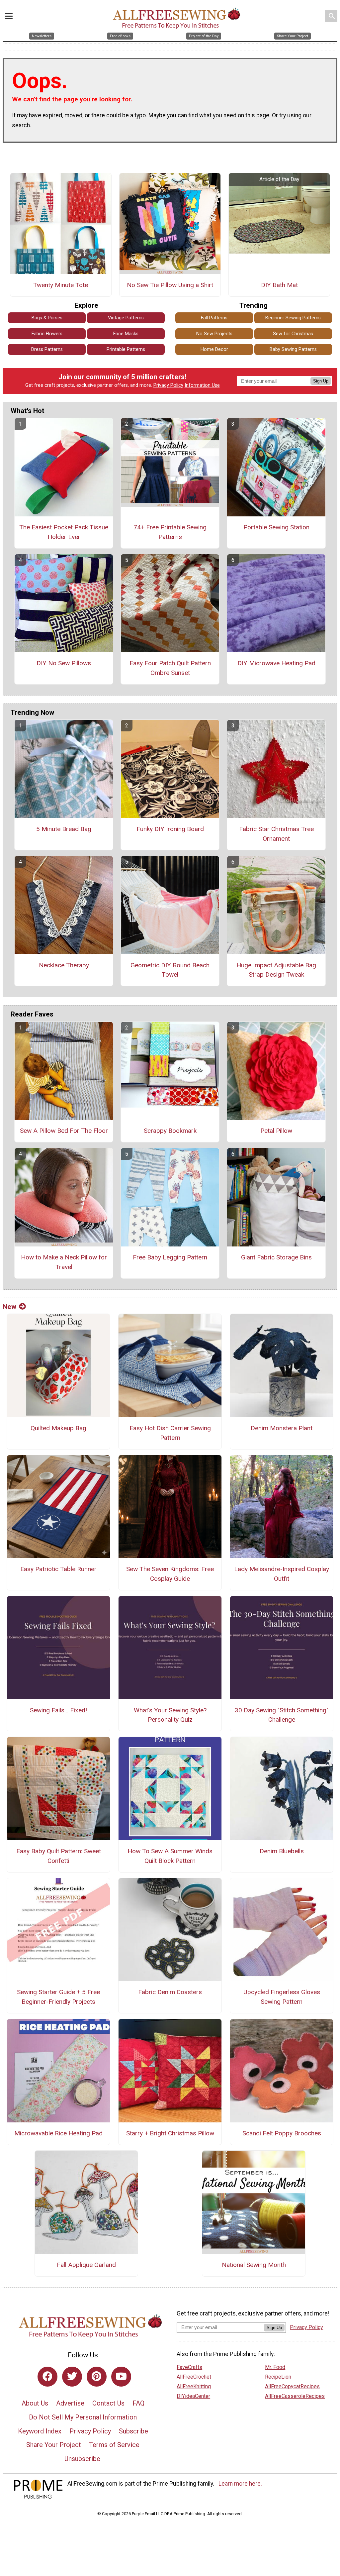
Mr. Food (275, 2367)
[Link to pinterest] (97, 2377)
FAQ (138, 2403)
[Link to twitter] (72, 2377)
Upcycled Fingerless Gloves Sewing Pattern (282, 1997)
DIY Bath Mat (279, 285)
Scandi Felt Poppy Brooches (282, 2133)
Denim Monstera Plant (282, 1428)
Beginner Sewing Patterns (293, 318)
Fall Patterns (214, 318)
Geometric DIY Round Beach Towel (170, 970)
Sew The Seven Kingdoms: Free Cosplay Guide (170, 1574)
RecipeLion (278, 2377)
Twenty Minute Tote (61, 285)
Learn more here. (240, 2484)
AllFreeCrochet (194, 2377)
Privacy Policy (168, 385)
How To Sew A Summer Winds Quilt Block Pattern (170, 1856)
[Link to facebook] (47, 2377)
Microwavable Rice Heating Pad (58, 2133)
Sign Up (321, 381)
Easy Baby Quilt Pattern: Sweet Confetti (59, 1856)
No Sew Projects (214, 334)
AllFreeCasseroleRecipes (295, 2396)
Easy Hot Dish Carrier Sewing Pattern (170, 1433)
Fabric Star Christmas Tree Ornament (276, 834)
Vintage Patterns (126, 318)
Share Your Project (54, 2445)
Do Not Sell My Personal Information (83, 2417)
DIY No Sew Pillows (64, 663)
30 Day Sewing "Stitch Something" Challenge (282, 1715)
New (9, 1307)
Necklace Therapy (64, 965)
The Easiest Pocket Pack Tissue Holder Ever (64, 532)
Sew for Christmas (293, 334)
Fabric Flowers (47, 334)
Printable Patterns (126, 349)
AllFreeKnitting (194, 2386)
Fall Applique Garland (86, 2265)
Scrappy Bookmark (170, 1131)
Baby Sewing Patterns (293, 349)
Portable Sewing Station (276, 527)
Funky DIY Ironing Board (170, 829)
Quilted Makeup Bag (58, 1428)
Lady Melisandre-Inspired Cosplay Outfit (282, 1574)
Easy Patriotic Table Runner (58, 1569)
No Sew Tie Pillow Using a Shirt (170, 285)
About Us (35, 2403)
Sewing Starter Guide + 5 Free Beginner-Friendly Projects (58, 1997)
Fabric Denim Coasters (170, 1992)
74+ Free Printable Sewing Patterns (170, 532)
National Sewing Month (254, 2265)
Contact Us (108, 2403)
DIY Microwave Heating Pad (276, 663)
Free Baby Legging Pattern (170, 1257)
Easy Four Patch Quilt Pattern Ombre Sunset (170, 668)
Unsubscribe (82, 2459)
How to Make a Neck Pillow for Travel (64, 1262)
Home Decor (214, 349)
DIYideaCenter (193, 2396)
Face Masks (126, 334)
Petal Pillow (276, 1131)
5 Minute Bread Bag (64, 829)
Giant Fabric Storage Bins (276, 1257)
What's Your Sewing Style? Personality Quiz (170, 1715)
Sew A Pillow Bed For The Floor (64, 1131)
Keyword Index (40, 2431)
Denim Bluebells (282, 1851)
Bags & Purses (47, 318)
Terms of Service (114, 2445)
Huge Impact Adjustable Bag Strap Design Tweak (276, 970)
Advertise (70, 2403)
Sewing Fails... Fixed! (58, 1710)
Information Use (202, 385)
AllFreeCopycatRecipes (292, 2386)
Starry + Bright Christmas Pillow (170, 2133)
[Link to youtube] (121, 2377)
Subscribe (133, 2431)
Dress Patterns (47, 349)
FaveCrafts (189, 2367)
